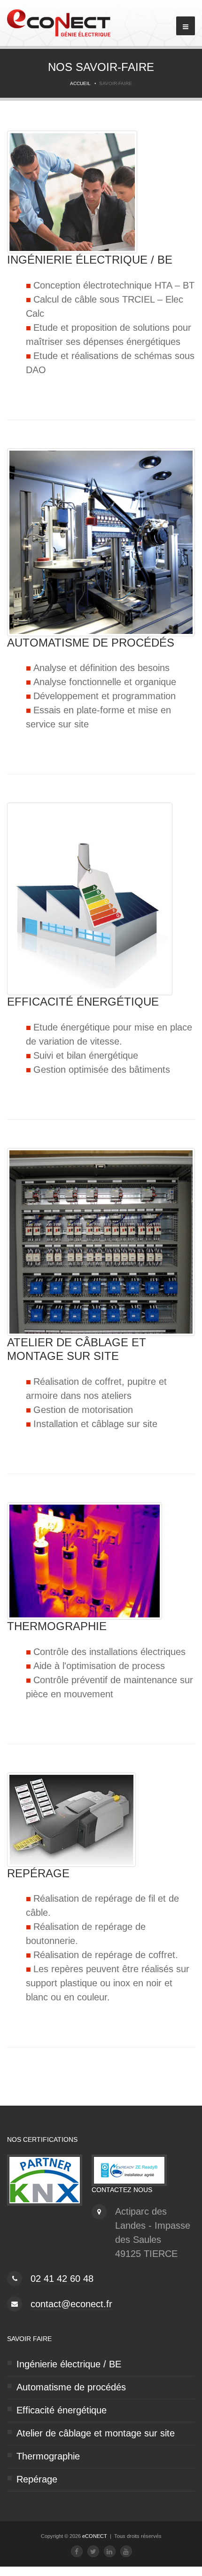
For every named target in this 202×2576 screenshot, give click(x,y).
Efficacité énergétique (62, 2410)
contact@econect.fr (71, 2304)
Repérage (37, 2479)
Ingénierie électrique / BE (69, 2364)
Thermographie (48, 2456)
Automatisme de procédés (71, 2387)
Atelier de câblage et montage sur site (96, 2433)
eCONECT (95, 2536)
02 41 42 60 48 (62, 2279)
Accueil (80, 83)
